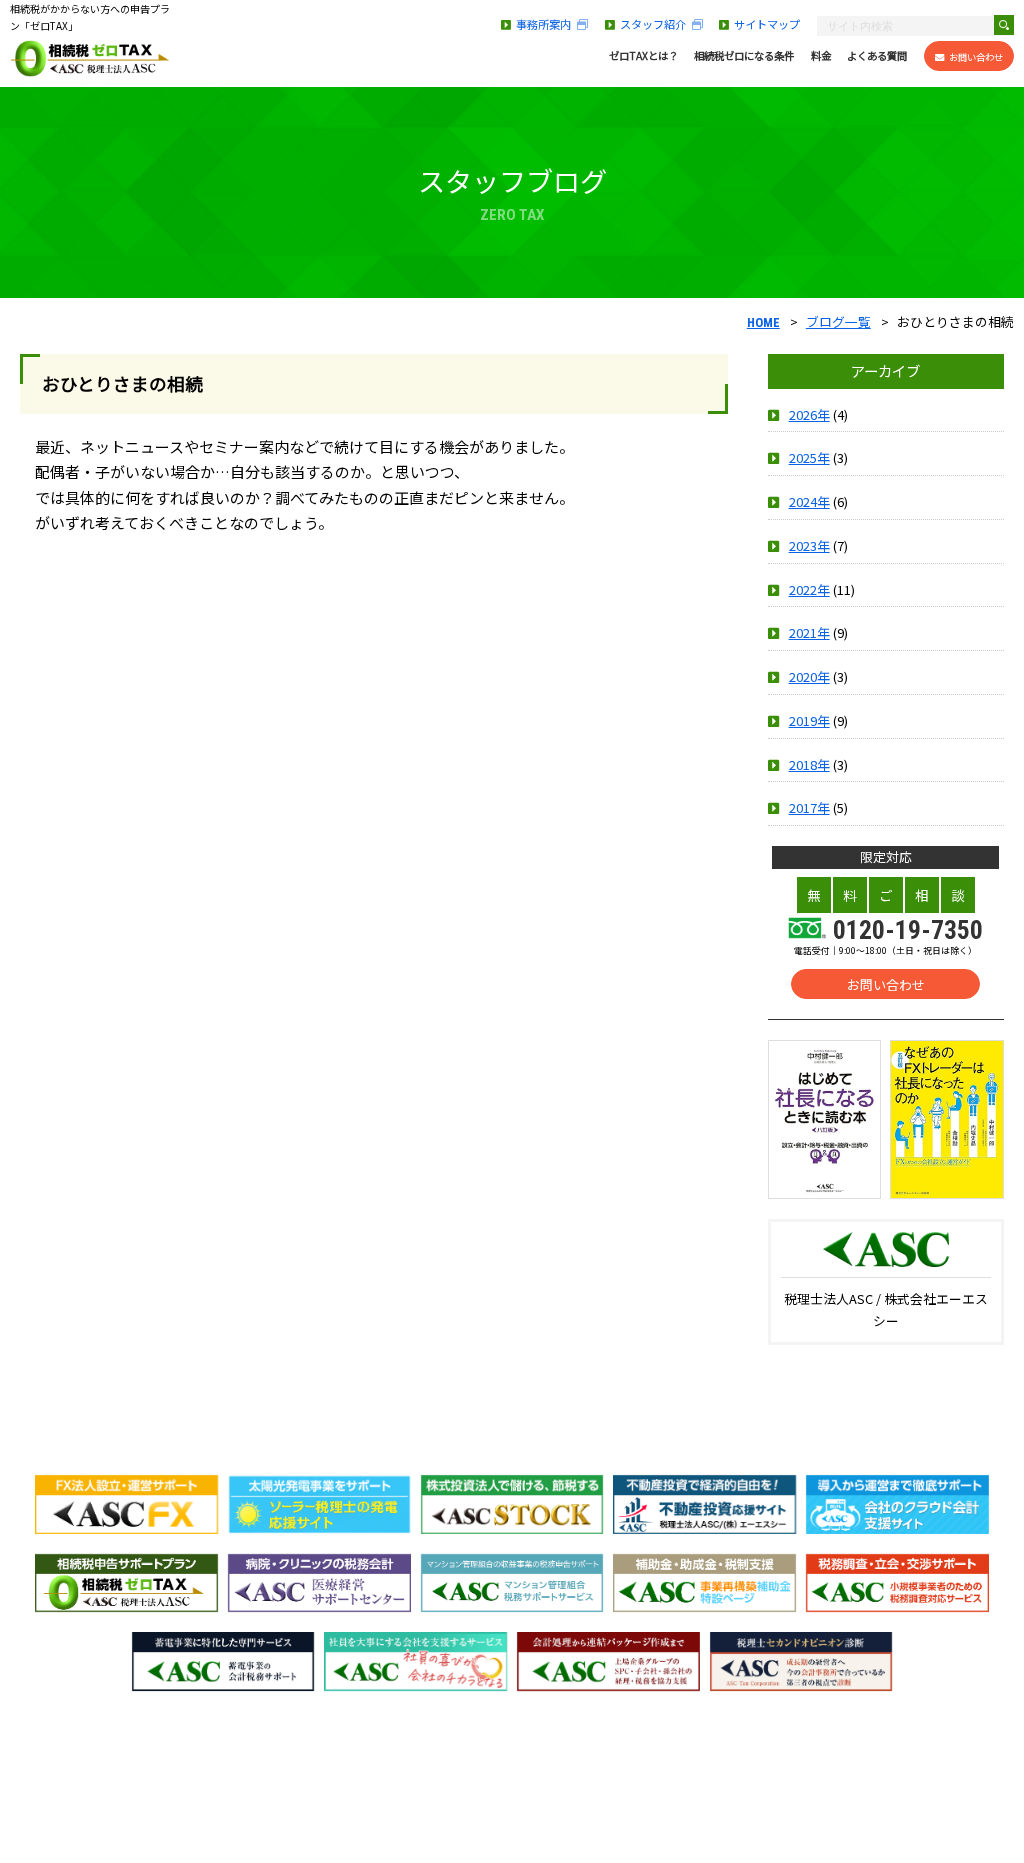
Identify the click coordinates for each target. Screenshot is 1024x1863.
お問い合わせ (976, 57)
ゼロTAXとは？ (643, 56)
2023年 (809, 545)
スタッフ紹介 (656, 24)
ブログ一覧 (838, 321)
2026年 (809, 414)
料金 (821, 56)
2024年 (809, 501)
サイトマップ (767, 24)
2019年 (809, 720)
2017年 (809, 807)
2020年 (809, 676)
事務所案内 (546, 24)
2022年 (809, 589)
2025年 (809, 457)
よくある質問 (877, 56)
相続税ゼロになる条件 (744, 56)
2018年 (809, 764)
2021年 (809, 632)
